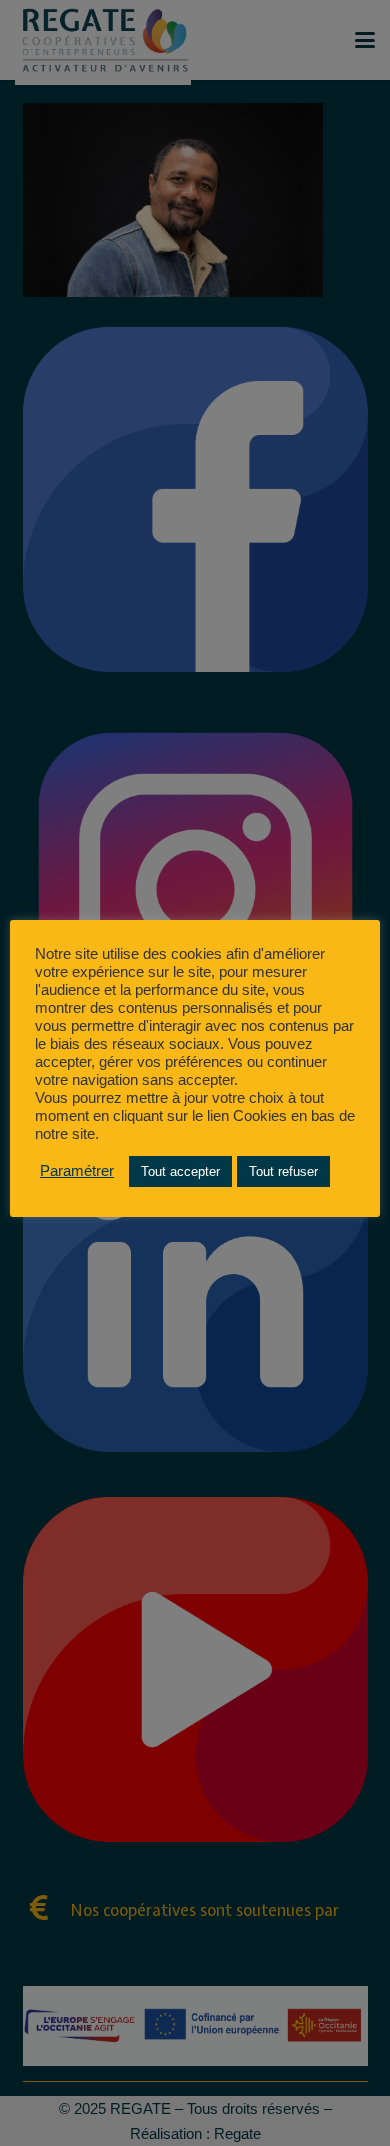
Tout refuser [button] (283, 1171)
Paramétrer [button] (77, 1171)
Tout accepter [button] (180, 1171)
